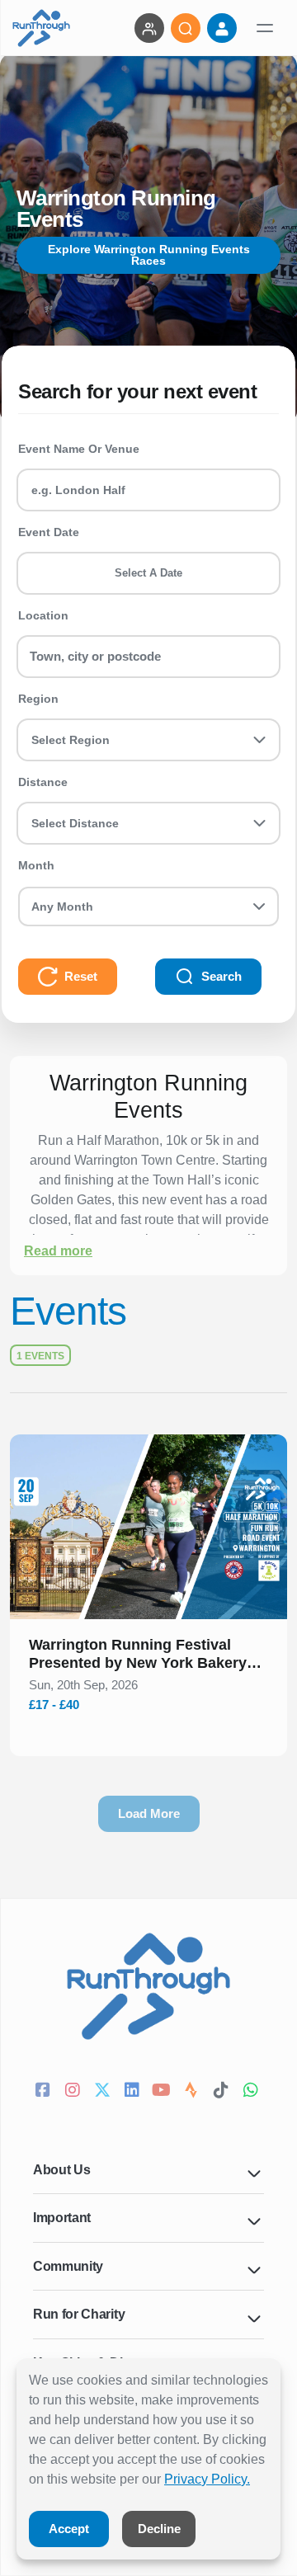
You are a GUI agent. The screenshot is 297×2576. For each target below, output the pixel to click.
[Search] (186, 28)
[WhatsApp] (252, 2092)
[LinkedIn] (134, 2092)
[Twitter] (104, 2092)
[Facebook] (45, 2092)
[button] (148, 1657)
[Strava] (193, 2092)
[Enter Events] (149, 28)
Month (36, 865)
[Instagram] (74, 2092)
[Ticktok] (223, 2092)
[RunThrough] (41, 28)
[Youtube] (163, 2092)
